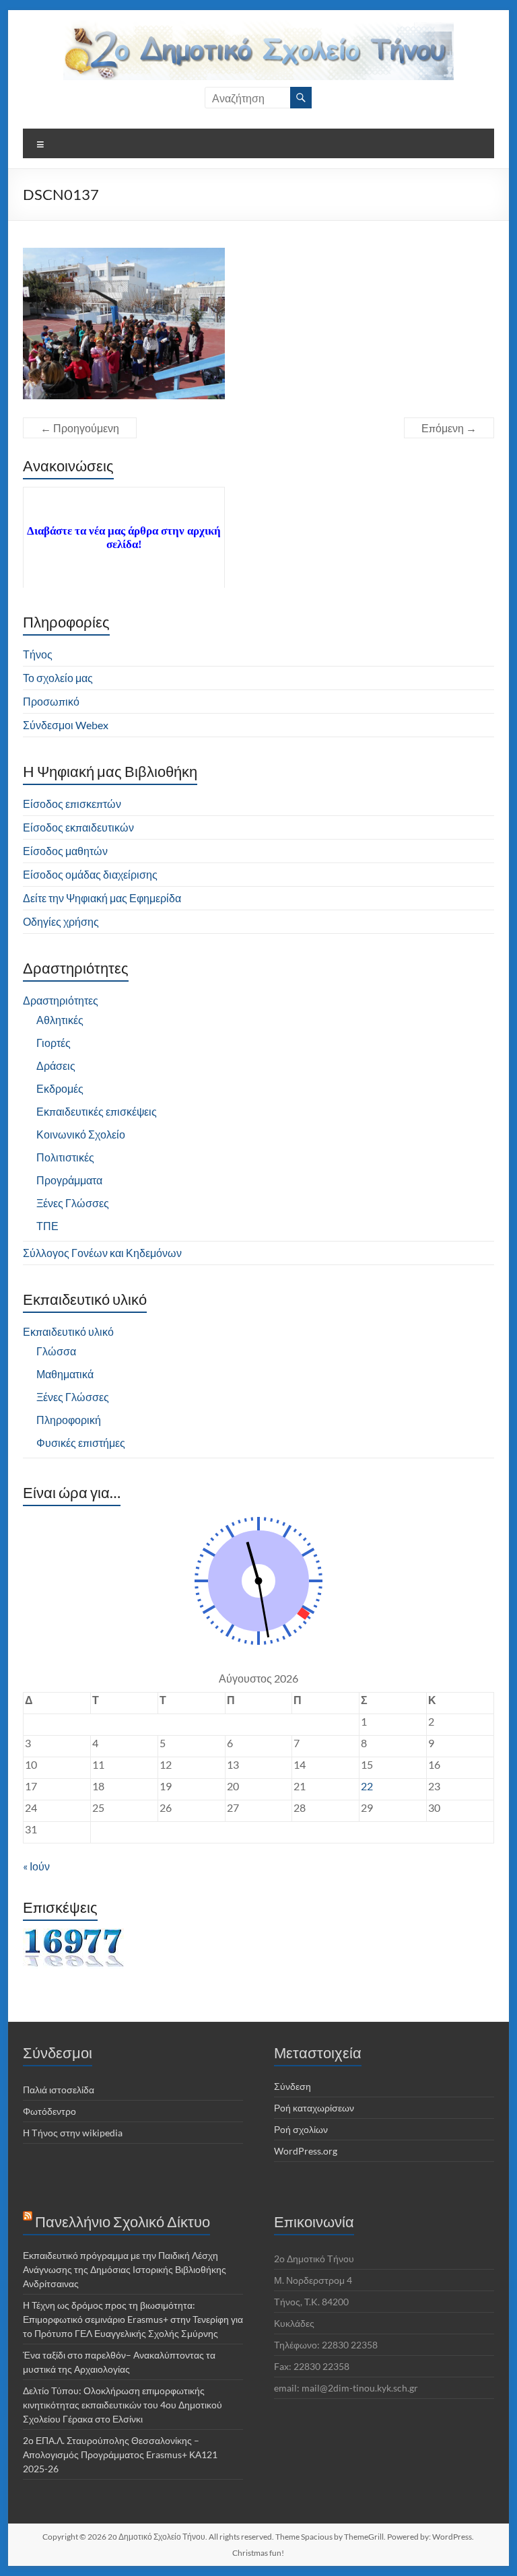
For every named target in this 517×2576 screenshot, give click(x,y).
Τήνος (38, 654)
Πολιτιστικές (65, 1157)
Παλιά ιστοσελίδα (59, 2090)
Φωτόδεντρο (49, 2111)
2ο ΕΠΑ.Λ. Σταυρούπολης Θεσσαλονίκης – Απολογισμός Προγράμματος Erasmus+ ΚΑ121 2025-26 (120, 2454)
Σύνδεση (292, 2086)
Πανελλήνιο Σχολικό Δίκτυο (123, 2222)
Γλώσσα (56, 1351)
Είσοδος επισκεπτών (72, 804)
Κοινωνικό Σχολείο (81, 1134)
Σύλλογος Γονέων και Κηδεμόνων (102, 1253)
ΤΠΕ (47, 1226)
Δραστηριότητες (61, 1000)
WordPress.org (306, 2151)
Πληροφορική (69, 1420)
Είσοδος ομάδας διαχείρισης (90, 874)
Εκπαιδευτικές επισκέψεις (97, 1111)
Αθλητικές (60, 1020)
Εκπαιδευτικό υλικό (68, 1331)
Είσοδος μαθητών (65, 851)
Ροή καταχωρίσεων (314, 2108)
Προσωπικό (51, 701)
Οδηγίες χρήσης (61, 921)
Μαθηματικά (65, 1374)
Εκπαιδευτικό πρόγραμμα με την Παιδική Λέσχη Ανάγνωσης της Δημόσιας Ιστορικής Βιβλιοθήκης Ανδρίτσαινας (125, 2269)
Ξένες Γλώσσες (73, 1203)
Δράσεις (56, 1065)
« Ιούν (36, 1866)
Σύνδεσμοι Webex (66, 725)
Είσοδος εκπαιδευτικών (78, 827)
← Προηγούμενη (80, 428)
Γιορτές (54, 1043)
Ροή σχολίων (301, 2129)
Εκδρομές (60, 1088)
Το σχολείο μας (58, 678)
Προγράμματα (69, 1180)
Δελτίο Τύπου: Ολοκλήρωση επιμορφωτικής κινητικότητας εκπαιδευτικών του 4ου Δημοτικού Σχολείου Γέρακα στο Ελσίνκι (123, 2405)
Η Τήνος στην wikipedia (73, 2133)
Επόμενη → (449, 428)
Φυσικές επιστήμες (81, 1443)
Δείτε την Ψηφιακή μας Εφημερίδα (102, 898)
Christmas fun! (258, 2553)
